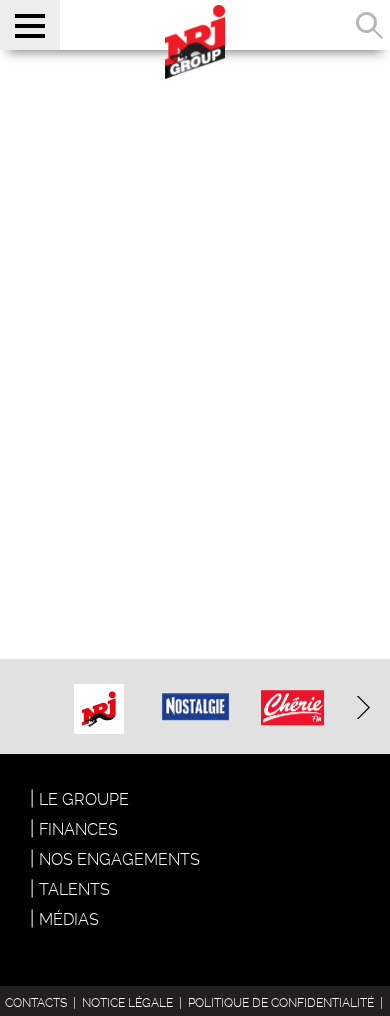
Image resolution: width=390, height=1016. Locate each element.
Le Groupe (84, 799)
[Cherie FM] (292, 696)
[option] (98, 706)
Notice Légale (127, 1003)
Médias (69, 919)
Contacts (36, 1003)
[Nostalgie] (196, 693)
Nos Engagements (119, 859)
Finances (78, 829)
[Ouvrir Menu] (30, 25)
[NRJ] (99, 704)
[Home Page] (195, 39)
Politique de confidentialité (281, 1003)
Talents (74, 889)
